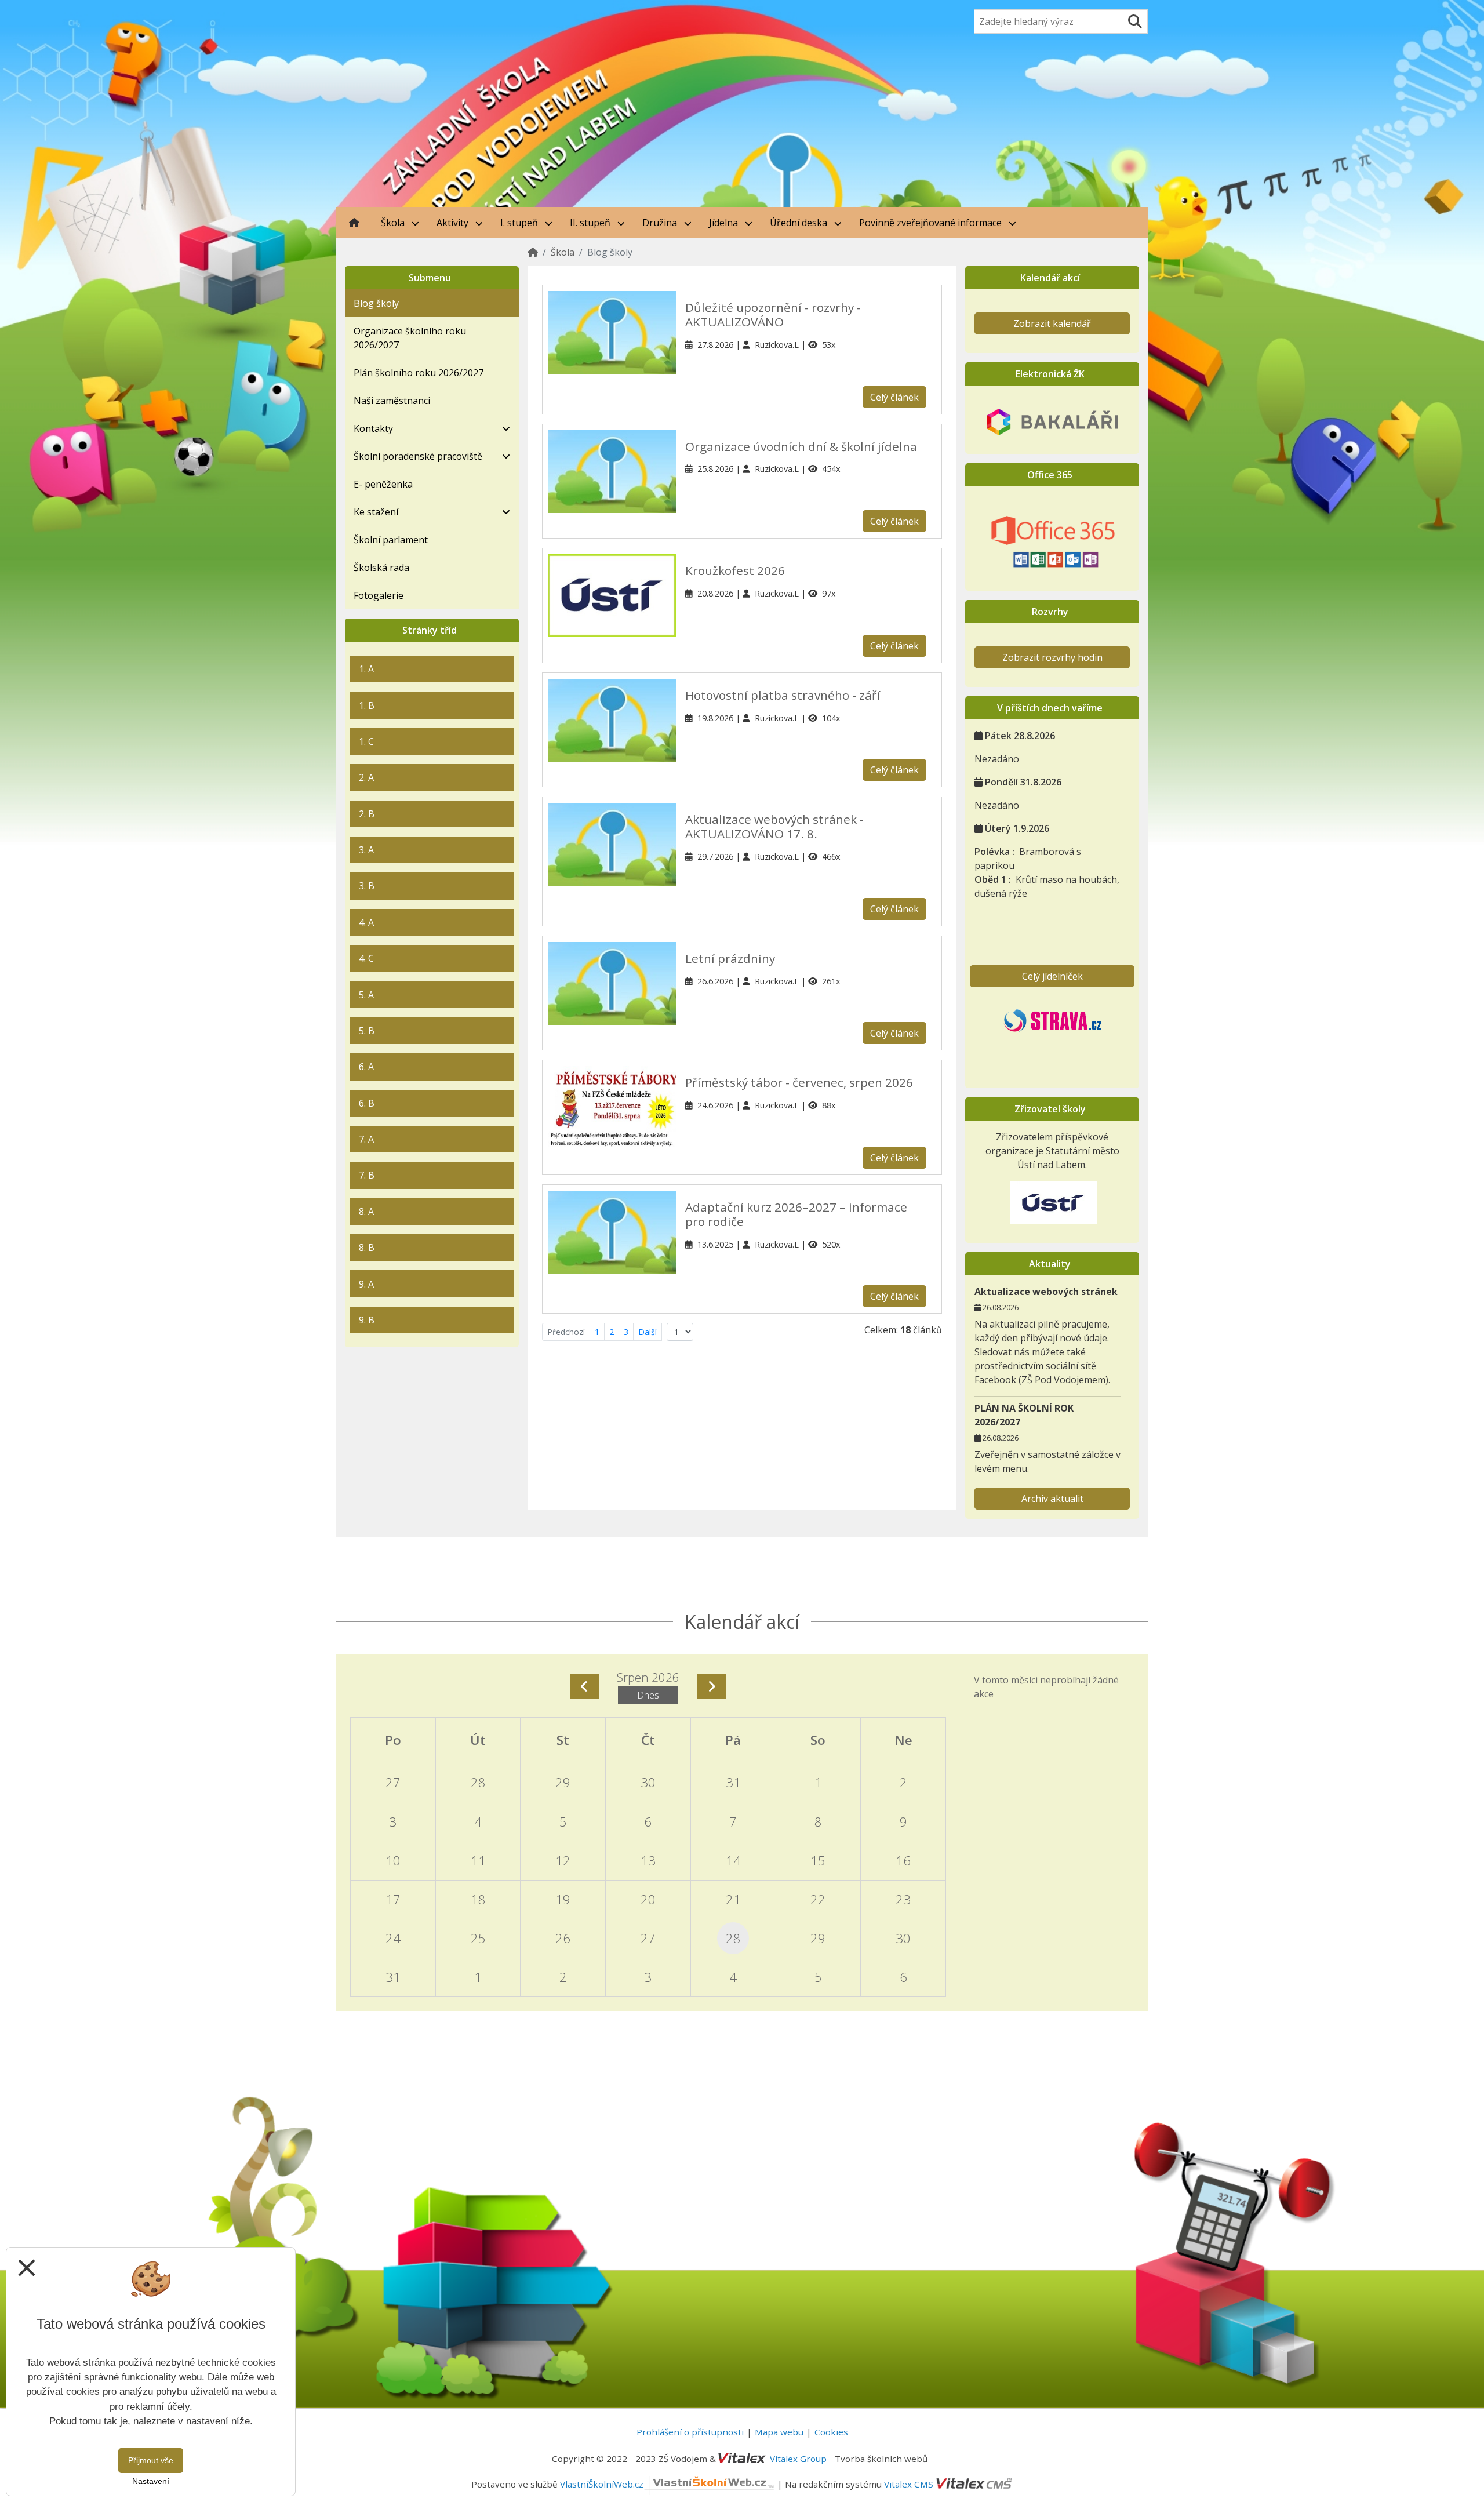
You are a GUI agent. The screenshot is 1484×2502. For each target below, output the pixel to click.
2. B (367, 814)
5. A (366, 995)
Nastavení (151, 2481)
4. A (366, 922)
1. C (366, 741)
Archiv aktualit (1052, 1499)
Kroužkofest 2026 (735, 570)
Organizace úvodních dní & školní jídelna (801, 446)
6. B (367, 1103)
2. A (366, 777)
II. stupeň (591, 223)
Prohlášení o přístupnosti (690, 2432)
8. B (367, 1248)
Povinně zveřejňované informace (932, 223)
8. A (366, 1212)
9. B (367, 1320)
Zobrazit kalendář (1052, 323)
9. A (366, 1284)
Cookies (831, 2432)
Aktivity (454, 223)
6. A (366, 1067)
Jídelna (725, 223)
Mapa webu (779, 2432)
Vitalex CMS (909, 2484)
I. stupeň (520, 223)
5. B (367, 1031)
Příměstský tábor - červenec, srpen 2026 (799, 1082)
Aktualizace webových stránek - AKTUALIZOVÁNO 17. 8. (774, 826)
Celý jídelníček (1052, 976)
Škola (394, 223)
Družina (661, 223)
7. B (367, 1175)
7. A (366, 1139)
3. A (366, 850)
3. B (367, 886)
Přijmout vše (151, 2460)
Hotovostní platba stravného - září (783, 695)
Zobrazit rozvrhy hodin (1052, 657)
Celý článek (894, 397)
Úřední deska (800, 223)
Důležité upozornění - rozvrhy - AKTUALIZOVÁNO (773, 314)
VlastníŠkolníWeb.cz (602, 2484)
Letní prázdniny (730, 958)
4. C (366, 958)
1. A (366, 669)
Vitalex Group (798, 2459)
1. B (367, 705)
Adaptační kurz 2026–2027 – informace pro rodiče (796, 1214)
